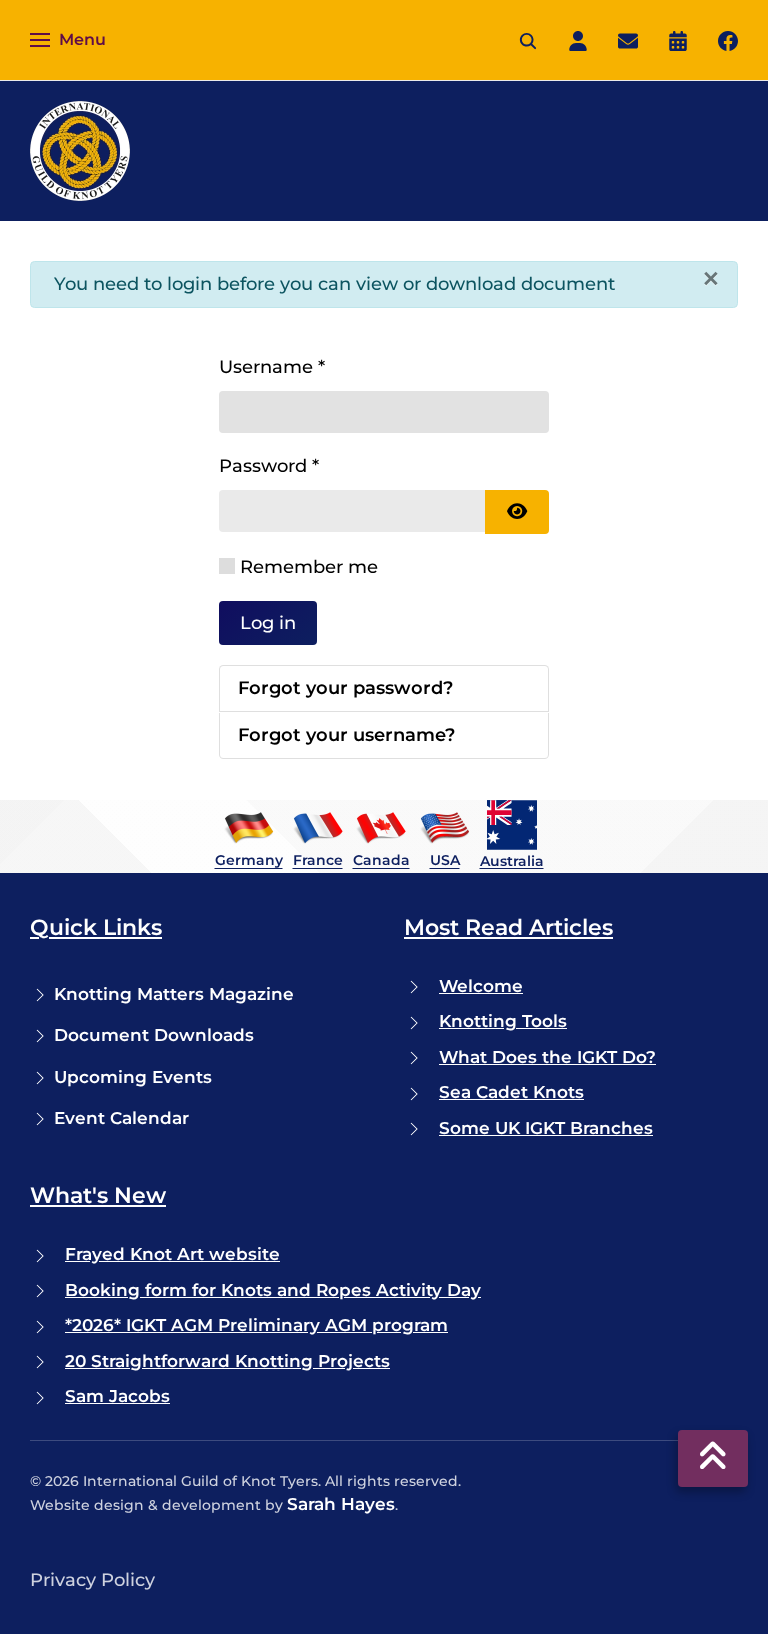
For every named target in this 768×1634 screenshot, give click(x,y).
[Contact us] (628, 39)
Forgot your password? (345, 688)
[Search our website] (528, 39)
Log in (268, 623)
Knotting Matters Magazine (174, 994)
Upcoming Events (133, 1077)
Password (269, 466)
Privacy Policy (92, 1580)
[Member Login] (578, 39)
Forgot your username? (346, 735)
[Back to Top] (713, 1458)
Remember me (309, 567)
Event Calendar (121, 1118)
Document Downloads (154, 1035)
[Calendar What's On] (678, 39)
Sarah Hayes (341, 1504)
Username (272, 367)
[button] (68, 40)
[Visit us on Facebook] (728, 39)
